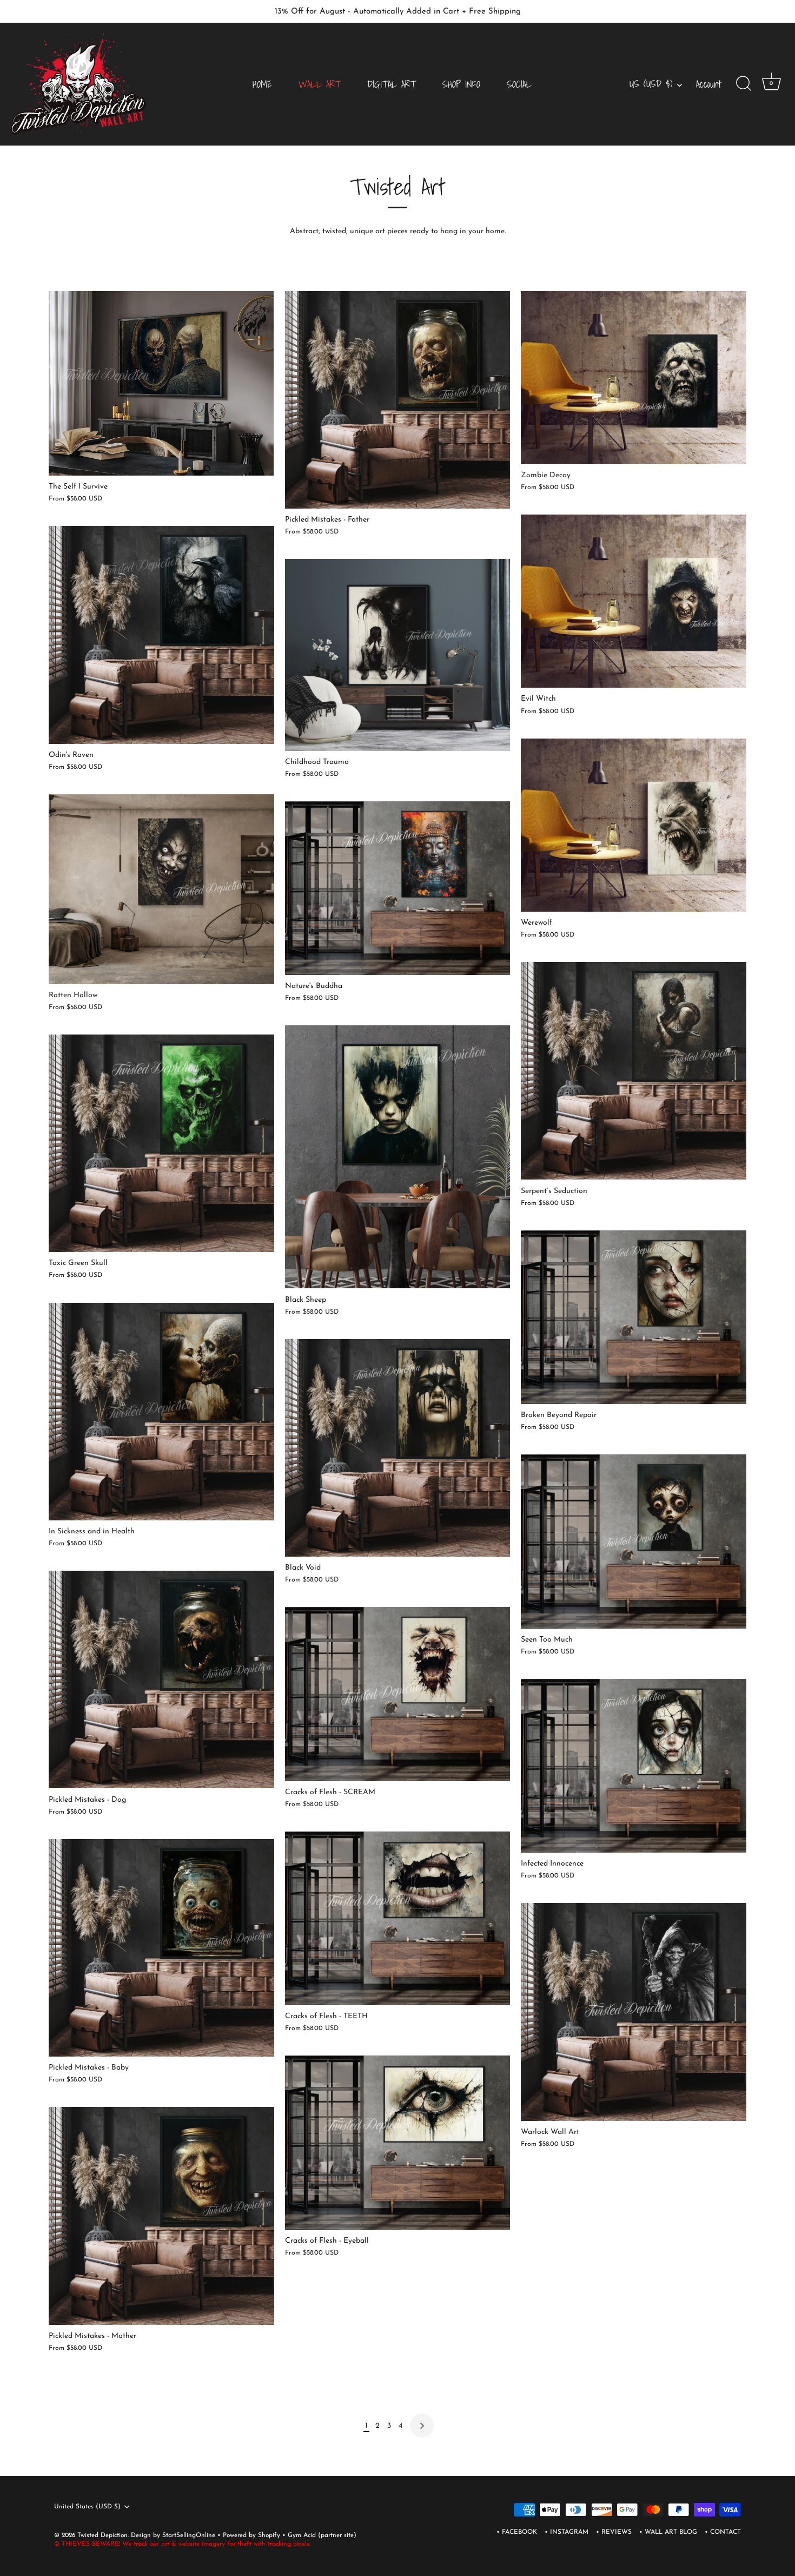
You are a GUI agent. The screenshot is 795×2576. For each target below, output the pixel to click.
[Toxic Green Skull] (161, 1143)
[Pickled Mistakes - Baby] (161, 1948)
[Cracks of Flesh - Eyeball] (398, 2142)
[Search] (744, 84)
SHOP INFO (461, 84)
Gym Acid (302, 2535)
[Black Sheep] (398, 1157)
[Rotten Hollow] (161, 889)
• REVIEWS (614, 2532)
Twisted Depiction (102, 2535)
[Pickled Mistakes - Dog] (161, 1679)
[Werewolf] (634, 825)
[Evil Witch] (634, 601)
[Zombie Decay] (634, 378)
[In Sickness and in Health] (161, 1411)
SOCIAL (519, 84)
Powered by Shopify (253, 2535)
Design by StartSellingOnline (174, 2535)
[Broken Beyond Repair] (634, 1317)
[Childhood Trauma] (398, 655)
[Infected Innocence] (634, 1766)
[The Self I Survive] (161, 384)
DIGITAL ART (392, 84)
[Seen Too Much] (634, 1541)
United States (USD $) (87, 2507)
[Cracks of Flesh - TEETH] (398, 1918)
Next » (422, 2426)
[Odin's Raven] (161, 635)
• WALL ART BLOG (668, 2532)
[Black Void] (398, 1448)
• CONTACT (723, 2532)
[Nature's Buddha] (398, 888)
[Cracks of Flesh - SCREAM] (398, 1694)
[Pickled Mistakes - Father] (398, 400)
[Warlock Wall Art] (634, 2012)
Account (709, 84)
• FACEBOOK (517, 2532)
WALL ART (320, 84)
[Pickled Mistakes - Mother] (161, 2216)
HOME (262, 84)
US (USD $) (651, 84)
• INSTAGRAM (567, 2532)
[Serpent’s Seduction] (634, 1071)
